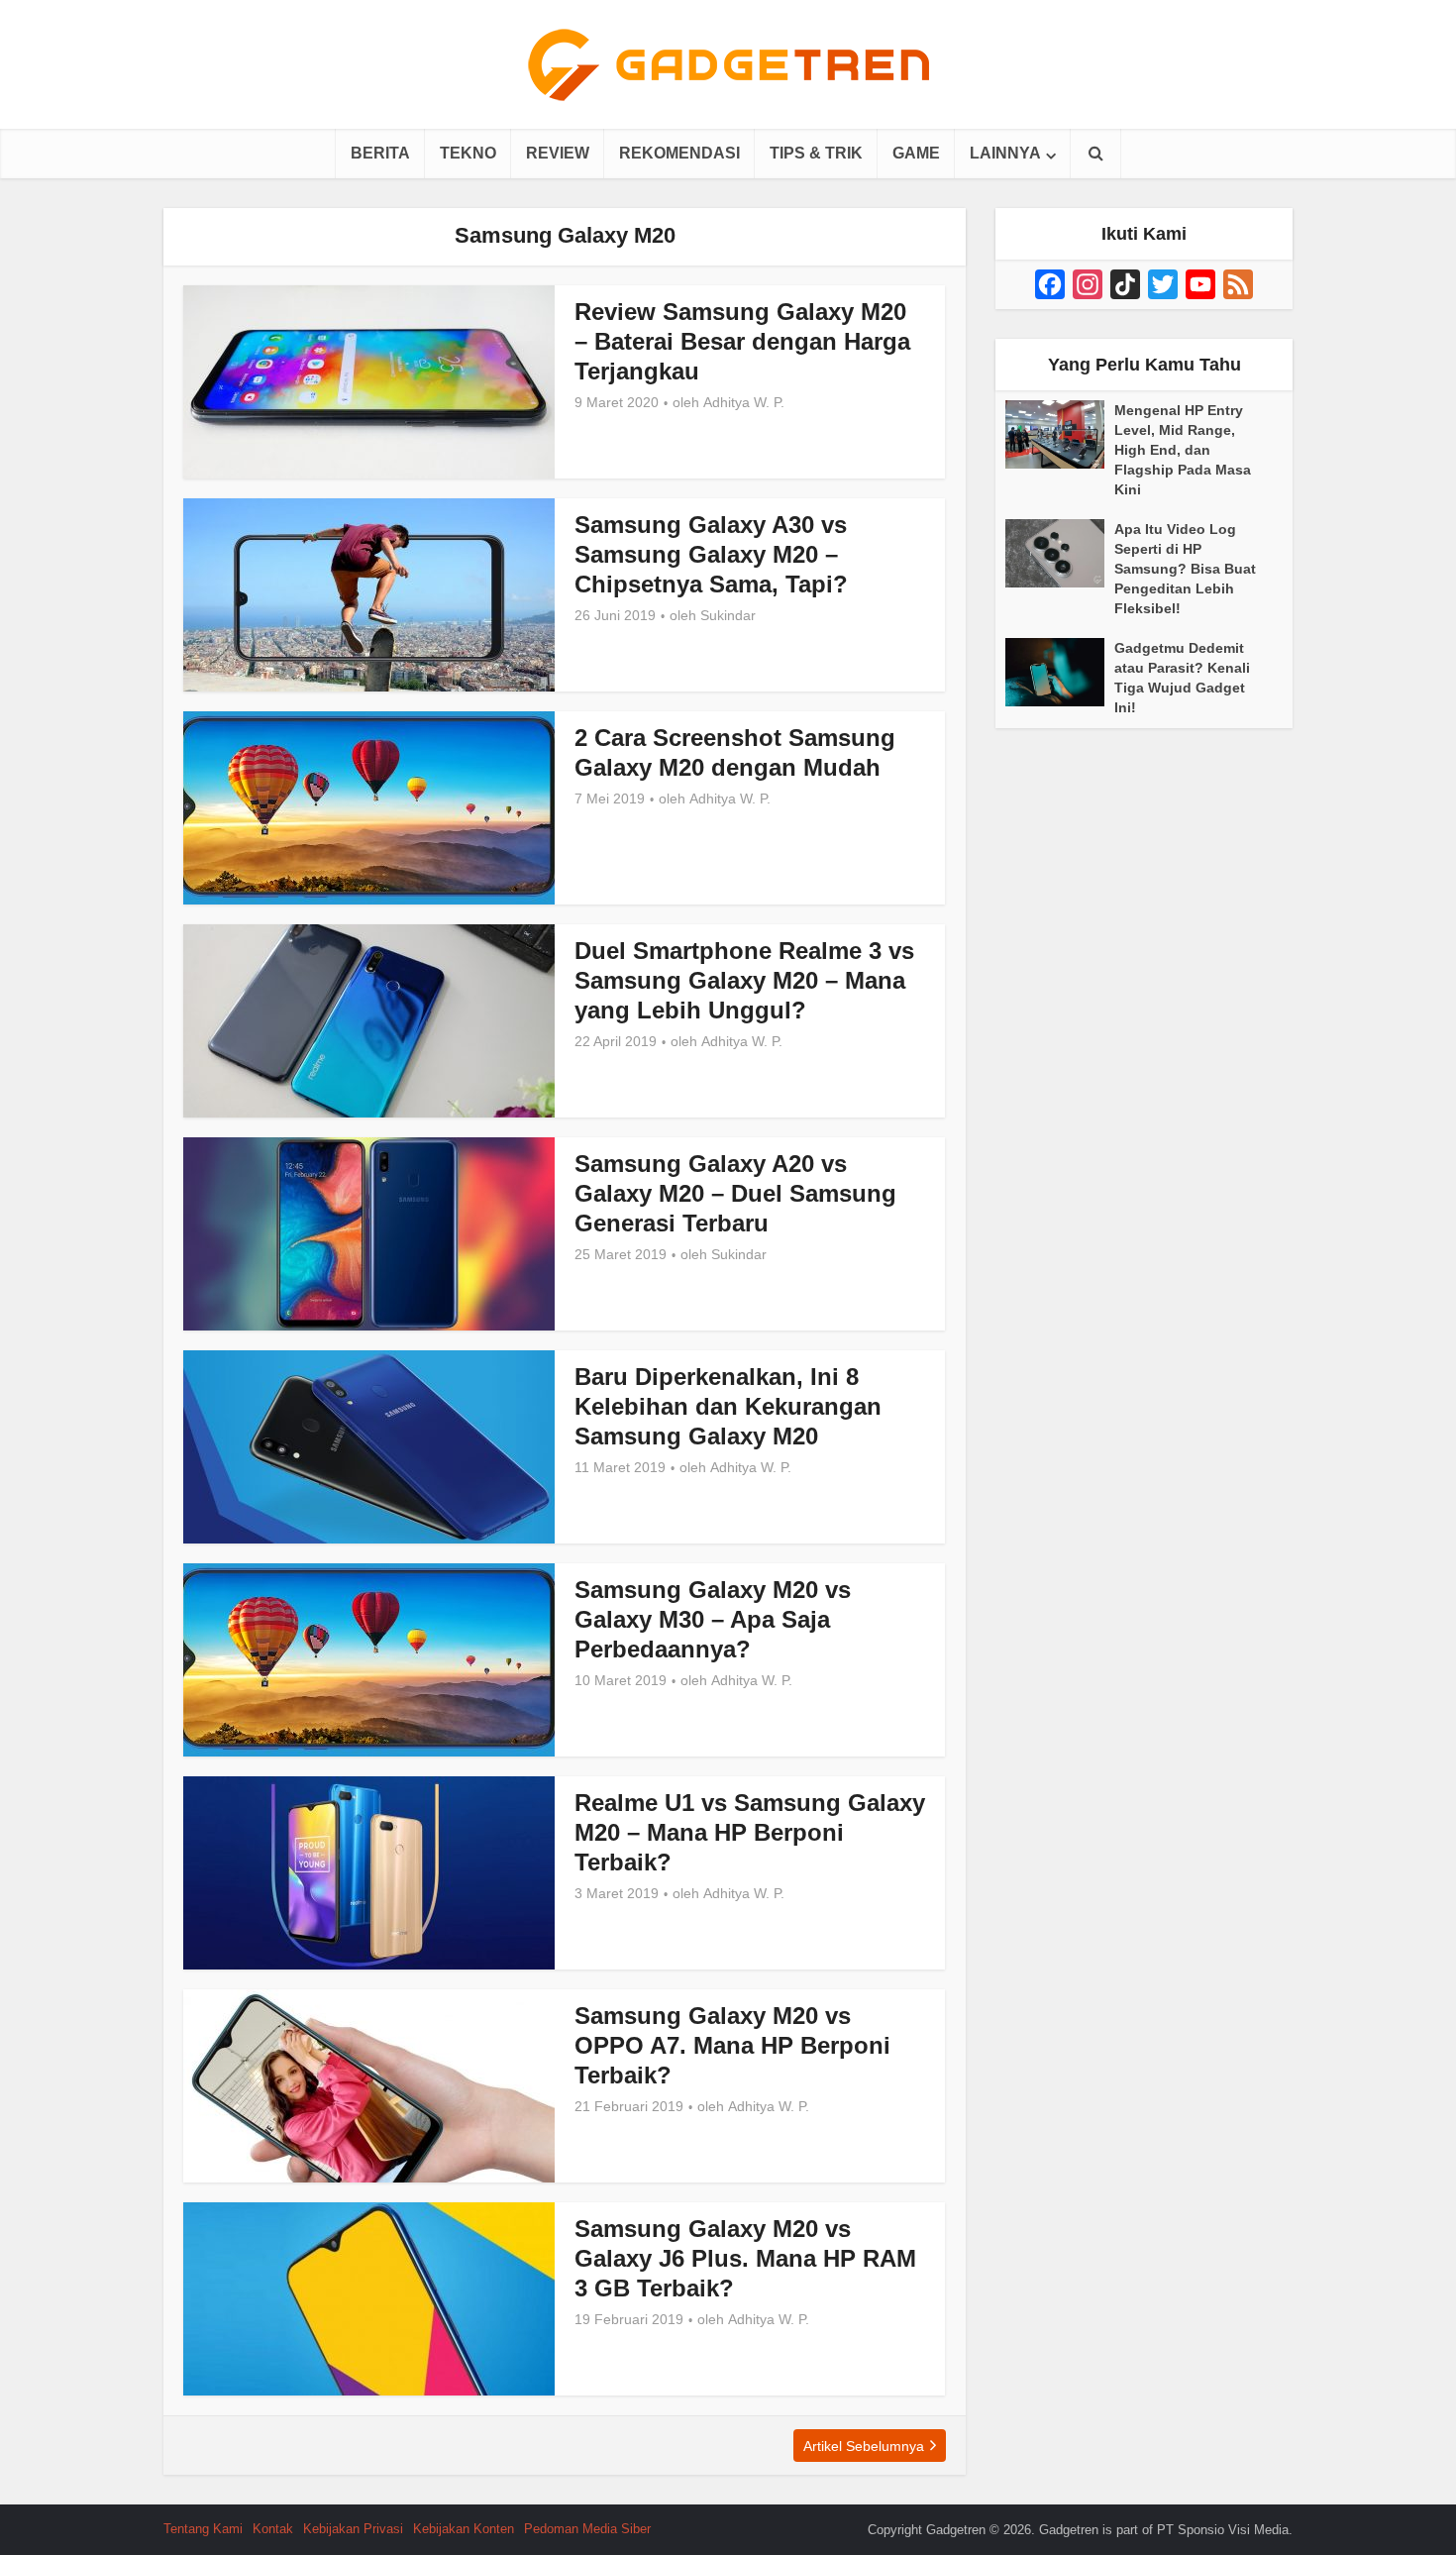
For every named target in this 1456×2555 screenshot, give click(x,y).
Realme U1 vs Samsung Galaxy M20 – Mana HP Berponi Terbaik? (750, 1832)
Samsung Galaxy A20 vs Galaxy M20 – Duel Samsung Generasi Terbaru (735, 1193)
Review (558, 153)
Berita (380, 153)
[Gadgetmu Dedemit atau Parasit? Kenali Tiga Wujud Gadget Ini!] (1060, 672)
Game (916, 153)
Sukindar (728, 615)
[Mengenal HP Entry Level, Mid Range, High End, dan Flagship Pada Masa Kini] (1060, 434)
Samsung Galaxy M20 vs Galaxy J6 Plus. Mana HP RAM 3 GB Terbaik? (745, 2258)
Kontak (273, 2529)
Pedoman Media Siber (587, 2529)
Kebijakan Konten (464, 2529)
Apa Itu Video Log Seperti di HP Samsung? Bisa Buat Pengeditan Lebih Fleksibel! (1185, 569)
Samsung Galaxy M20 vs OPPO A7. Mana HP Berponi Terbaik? (732, 2045)
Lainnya (1005, 153)
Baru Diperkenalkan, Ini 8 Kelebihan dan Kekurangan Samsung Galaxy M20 (728, 1406)
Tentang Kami (203, 2529)
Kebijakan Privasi (353, 2529)
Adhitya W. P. (744, 402)
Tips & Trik (816, 153)
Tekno (468, 153)
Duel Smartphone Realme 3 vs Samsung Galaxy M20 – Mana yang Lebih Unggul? (744, 980)
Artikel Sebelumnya (864, 2446)
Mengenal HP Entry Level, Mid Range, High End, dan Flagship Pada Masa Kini (1183, 450)
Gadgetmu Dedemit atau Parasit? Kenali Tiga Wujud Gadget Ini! (1182, 678)
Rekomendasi (679, 153)
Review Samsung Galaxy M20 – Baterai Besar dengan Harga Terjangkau (742, 341)
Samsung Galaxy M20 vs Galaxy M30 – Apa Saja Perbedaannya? (713, 1619)
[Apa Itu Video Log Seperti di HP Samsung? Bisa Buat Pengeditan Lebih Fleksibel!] (1060, 553)
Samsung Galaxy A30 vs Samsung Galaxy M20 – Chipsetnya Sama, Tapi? (711, 554)
